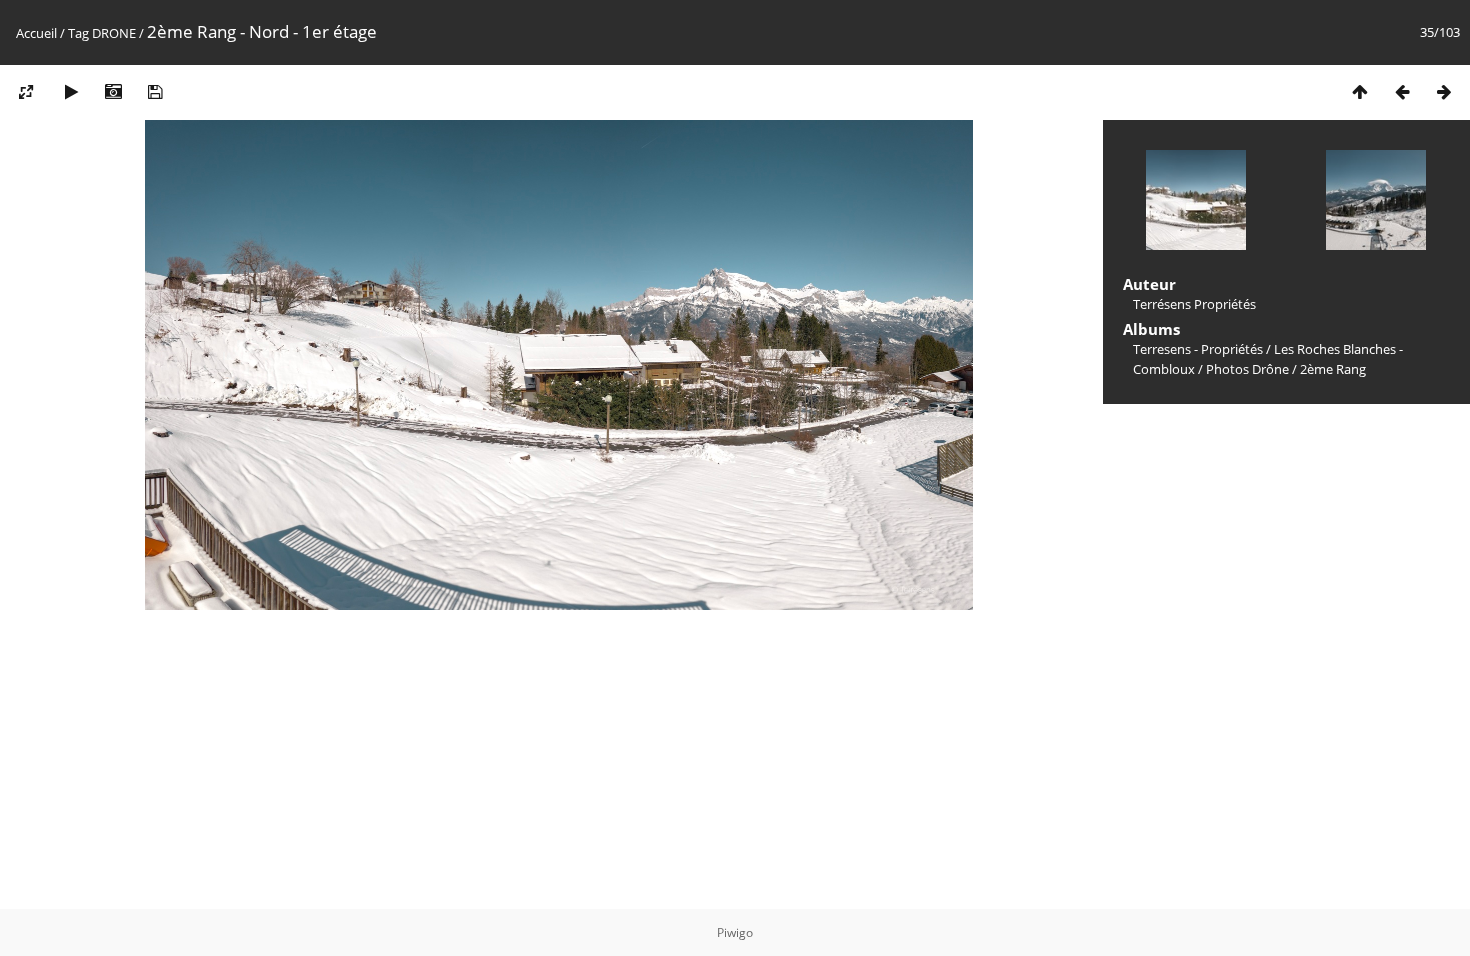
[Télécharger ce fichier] (155, 91)
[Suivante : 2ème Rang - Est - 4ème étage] (1444, 91)
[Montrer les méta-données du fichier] (113, 91)
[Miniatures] (1360, 91)
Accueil (36, 33)
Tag (78, 33)
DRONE (114, 33)
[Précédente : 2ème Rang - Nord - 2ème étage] (1402, 91)
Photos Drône (1247, 369)
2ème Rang (1333, 369)
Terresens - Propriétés (1198, 349)
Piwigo (735, 932)
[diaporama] (71, 91)
